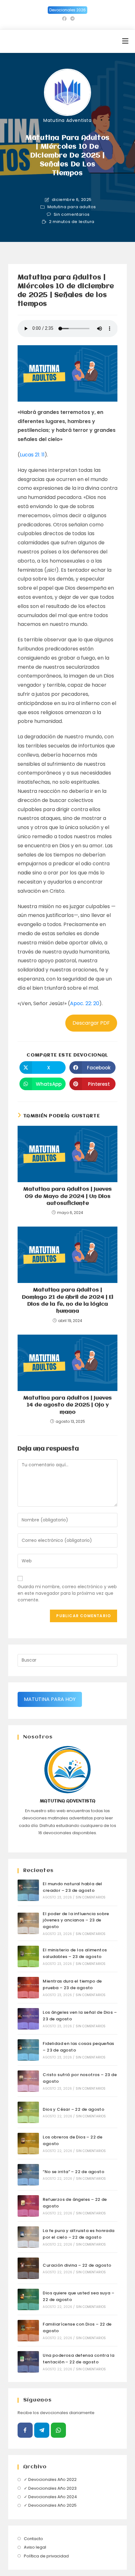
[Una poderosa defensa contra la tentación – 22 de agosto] (28, 2362)
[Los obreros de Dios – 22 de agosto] (28, 2144)
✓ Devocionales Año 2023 (50, 2488)
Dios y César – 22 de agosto (73, 2109)
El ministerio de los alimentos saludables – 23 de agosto (75, 1953)
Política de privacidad (46, 2556)
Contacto (33, 2539)
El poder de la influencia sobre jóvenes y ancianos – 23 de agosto (76, 1920)
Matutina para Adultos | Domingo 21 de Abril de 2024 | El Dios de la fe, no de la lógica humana (68, 1301)
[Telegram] (42, 2430)
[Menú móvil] (125, 41)
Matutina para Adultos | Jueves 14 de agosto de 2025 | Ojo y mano (67, 1405)
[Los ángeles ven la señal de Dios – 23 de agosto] (28, 2019)
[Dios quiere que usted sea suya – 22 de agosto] (28, 2299)
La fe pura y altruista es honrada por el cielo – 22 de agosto (78, 2234)
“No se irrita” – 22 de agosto (73, 2172)
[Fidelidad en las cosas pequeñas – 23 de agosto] (28, 2050)
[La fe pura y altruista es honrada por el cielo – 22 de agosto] (28, 2237)
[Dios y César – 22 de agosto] (28, 2112)
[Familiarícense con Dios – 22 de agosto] (28, 2331)
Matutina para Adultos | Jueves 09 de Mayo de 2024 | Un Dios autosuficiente (67, 1196)
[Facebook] (25, 2430)
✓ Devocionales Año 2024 (50, 2497)
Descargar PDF (91, 1023)
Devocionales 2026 (67, 10)
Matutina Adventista (67, 120)
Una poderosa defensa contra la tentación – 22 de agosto (78, 2359)
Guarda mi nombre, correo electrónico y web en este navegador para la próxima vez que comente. (67, 1593)
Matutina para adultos (72, 207)
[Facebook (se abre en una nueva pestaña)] (64, 19)
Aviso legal (35, 2547)
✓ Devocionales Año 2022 (50, 2479)
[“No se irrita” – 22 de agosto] (28, 2175)
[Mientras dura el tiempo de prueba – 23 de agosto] (28, 1988)
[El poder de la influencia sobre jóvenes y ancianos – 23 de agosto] (28, 1923)
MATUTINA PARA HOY (50, 1699)
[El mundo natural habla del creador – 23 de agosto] (28, 1890)
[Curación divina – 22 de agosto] (28, 2268)
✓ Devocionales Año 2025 (50, 2505)
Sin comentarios (72, 215)
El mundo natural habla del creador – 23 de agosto (72, 1887)
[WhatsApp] (58, 2430)
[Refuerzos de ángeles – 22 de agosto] (28, 2206)
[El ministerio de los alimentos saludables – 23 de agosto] (28, 1956)
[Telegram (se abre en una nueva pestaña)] (72, 19)
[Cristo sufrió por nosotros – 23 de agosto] (28, 2081)
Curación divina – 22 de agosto (77, 2265)
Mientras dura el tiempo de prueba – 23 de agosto (72, 1984)
